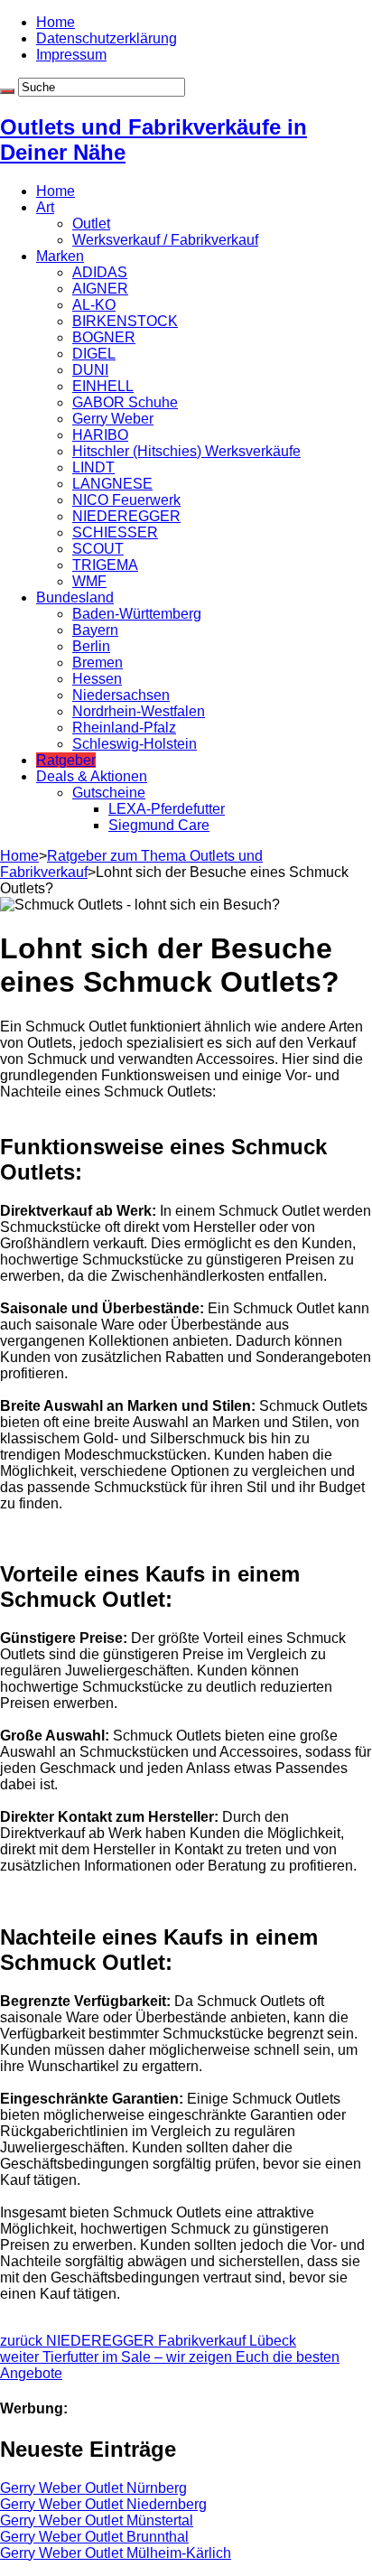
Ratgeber (66, 760)
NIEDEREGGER (126, 516)
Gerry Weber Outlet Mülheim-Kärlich (116, 2553)
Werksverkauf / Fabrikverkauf (165, 240)
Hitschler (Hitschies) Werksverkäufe (186, 451)
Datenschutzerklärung (107, 38)
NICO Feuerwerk (126, 500)
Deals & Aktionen (92, 776)
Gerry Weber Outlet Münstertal (97, 2520)
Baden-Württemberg (137, 614)
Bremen (98, 663)
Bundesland (75, 597)
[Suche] (7, 91)
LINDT (93, 467)
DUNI (90, 370)
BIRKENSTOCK (125, 321)
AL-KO (94, 305)
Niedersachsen (121, 695)
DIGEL (94, 354)
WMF (89, 581)
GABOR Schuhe (125, 402)
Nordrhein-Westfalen (139, 711)
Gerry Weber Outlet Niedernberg (103, 2504)
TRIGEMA (105, 565)
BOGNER (104, 337)
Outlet (91, 224)
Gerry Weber (113, 419)
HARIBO (100, 435)
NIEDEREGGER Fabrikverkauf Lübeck (148, 2341)
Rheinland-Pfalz (124, 728)
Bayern (95, 630)
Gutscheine (109, 793)
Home (56, 22)
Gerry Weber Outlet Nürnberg (93, 2488)
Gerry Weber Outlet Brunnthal (94, 2537)
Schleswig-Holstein (135, 744)
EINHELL (103, 386)
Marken (60, 256)
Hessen (97, 679)
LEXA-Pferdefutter (167, 809)
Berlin (91, 646)
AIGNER (100, 289)
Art (45, 207)
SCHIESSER (115, 532)
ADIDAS (100, 272)
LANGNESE (112, 484)
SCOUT (98, 549)
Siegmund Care (159, 825)
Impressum (71, 55)
